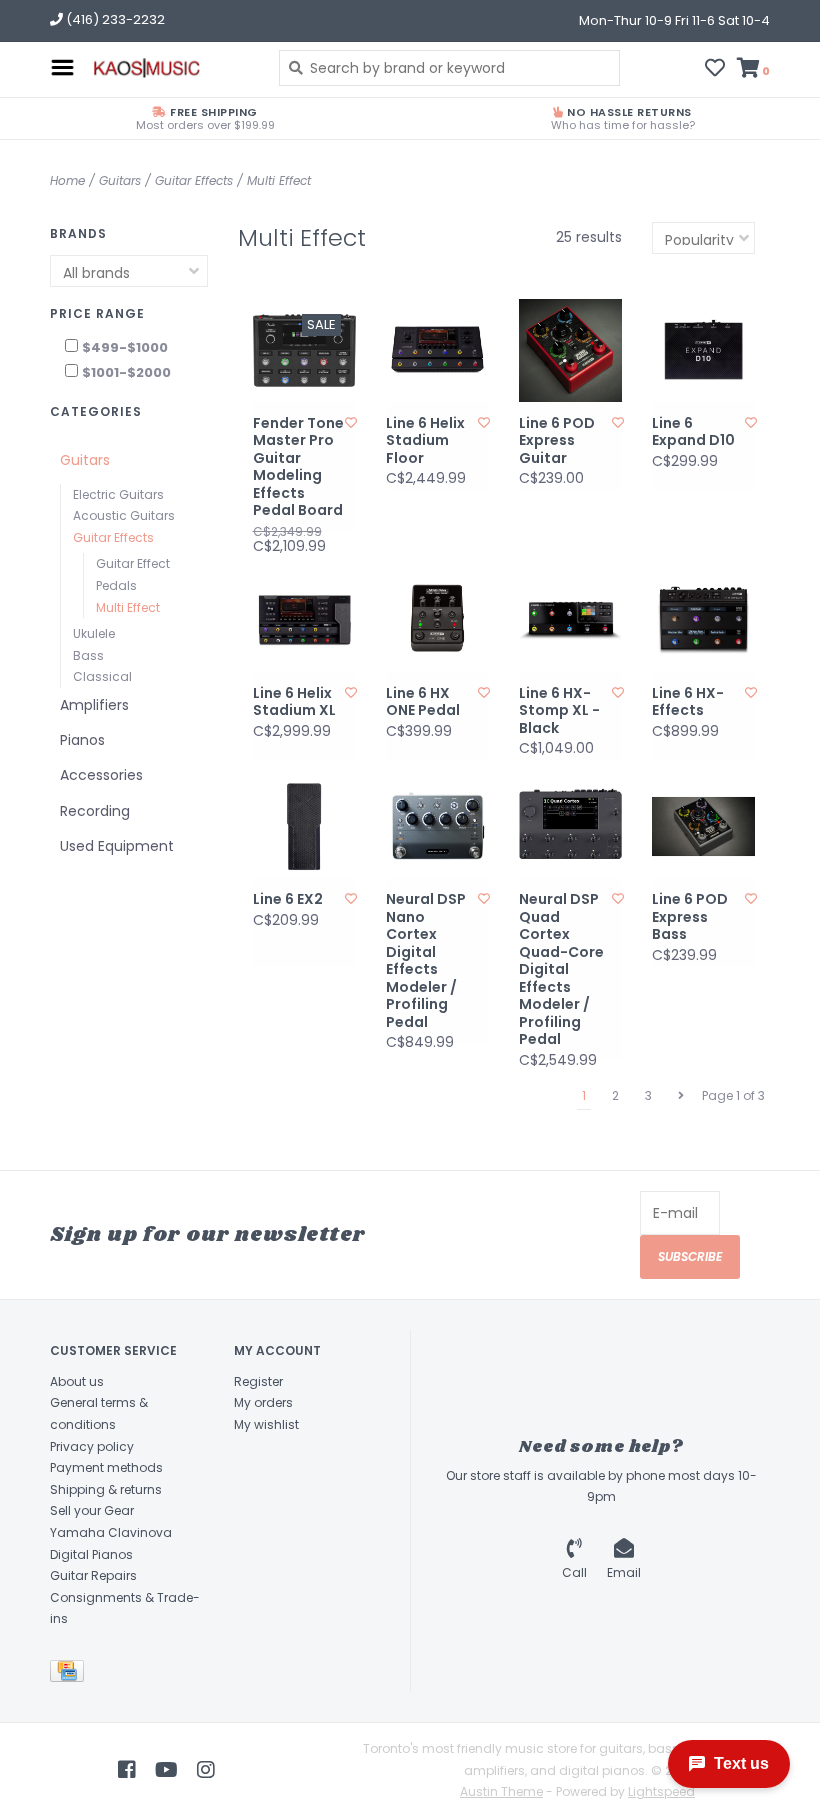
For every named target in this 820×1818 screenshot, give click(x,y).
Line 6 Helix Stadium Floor (425, 441)
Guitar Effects (194, 180)
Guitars (120, 180)
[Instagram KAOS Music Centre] (206, 1770)
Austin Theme (501, 1791)
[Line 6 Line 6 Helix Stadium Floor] (437, 350)
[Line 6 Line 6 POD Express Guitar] (570, 350)
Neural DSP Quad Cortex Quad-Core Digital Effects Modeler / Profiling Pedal (561, 970)
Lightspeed (661, 1791)
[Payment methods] (70, 1674)
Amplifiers (94, 705)
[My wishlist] (715, 70)
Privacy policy (92, 1446)
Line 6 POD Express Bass (690, 917)
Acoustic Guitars (124, 515)
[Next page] (681, 1096)
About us (77, 1381)
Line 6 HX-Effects (688, 702)
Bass (88, 655)
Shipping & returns (106, 1489)
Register (258, 1381)
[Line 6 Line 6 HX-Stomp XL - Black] (570, 620)
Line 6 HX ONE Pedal (423, 702)
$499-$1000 (125, 347)
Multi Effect (279, 180)
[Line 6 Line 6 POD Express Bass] (703, 826)
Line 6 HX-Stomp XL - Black (559, 711)
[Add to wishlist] (351, 422)
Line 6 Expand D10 (693, 432)
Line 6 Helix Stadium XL (294, 702)
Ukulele (94, 633)
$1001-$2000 (126, 372)
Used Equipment (117, 846)
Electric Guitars (118, 494)
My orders (263, 1402)
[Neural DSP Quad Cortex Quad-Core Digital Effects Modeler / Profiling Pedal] (570, 826)
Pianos (82, 740)
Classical (102, 676)
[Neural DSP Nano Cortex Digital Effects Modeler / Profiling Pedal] (437, 826)
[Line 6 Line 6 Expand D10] (703, 350)
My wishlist (266, 1424)
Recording (95, 811)
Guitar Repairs (93, 1575)
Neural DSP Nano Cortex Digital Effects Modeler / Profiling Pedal (426, 961)
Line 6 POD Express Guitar (557, 441)
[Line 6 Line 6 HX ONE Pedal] (437, 620)
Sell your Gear (92, 1510)
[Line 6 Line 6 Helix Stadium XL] (304, 620)
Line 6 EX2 (288, 900)
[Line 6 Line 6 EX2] (304, 826)
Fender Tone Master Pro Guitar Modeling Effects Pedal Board (298, 467)
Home (67, 180)
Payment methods (106, 1467)
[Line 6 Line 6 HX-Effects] (703, 620)
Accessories (101, 775)
